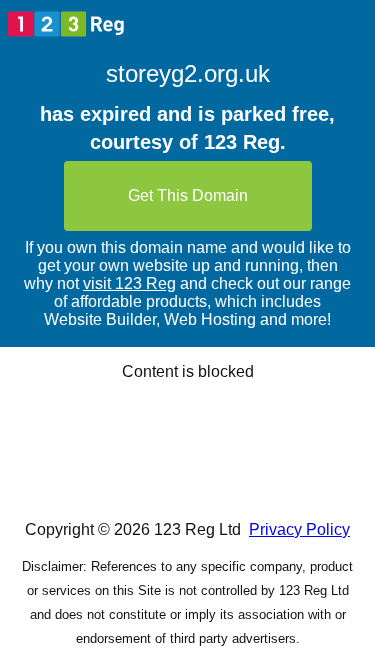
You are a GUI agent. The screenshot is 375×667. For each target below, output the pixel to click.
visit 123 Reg (129, 283)
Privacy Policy (299, 529)
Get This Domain (188, 195)
